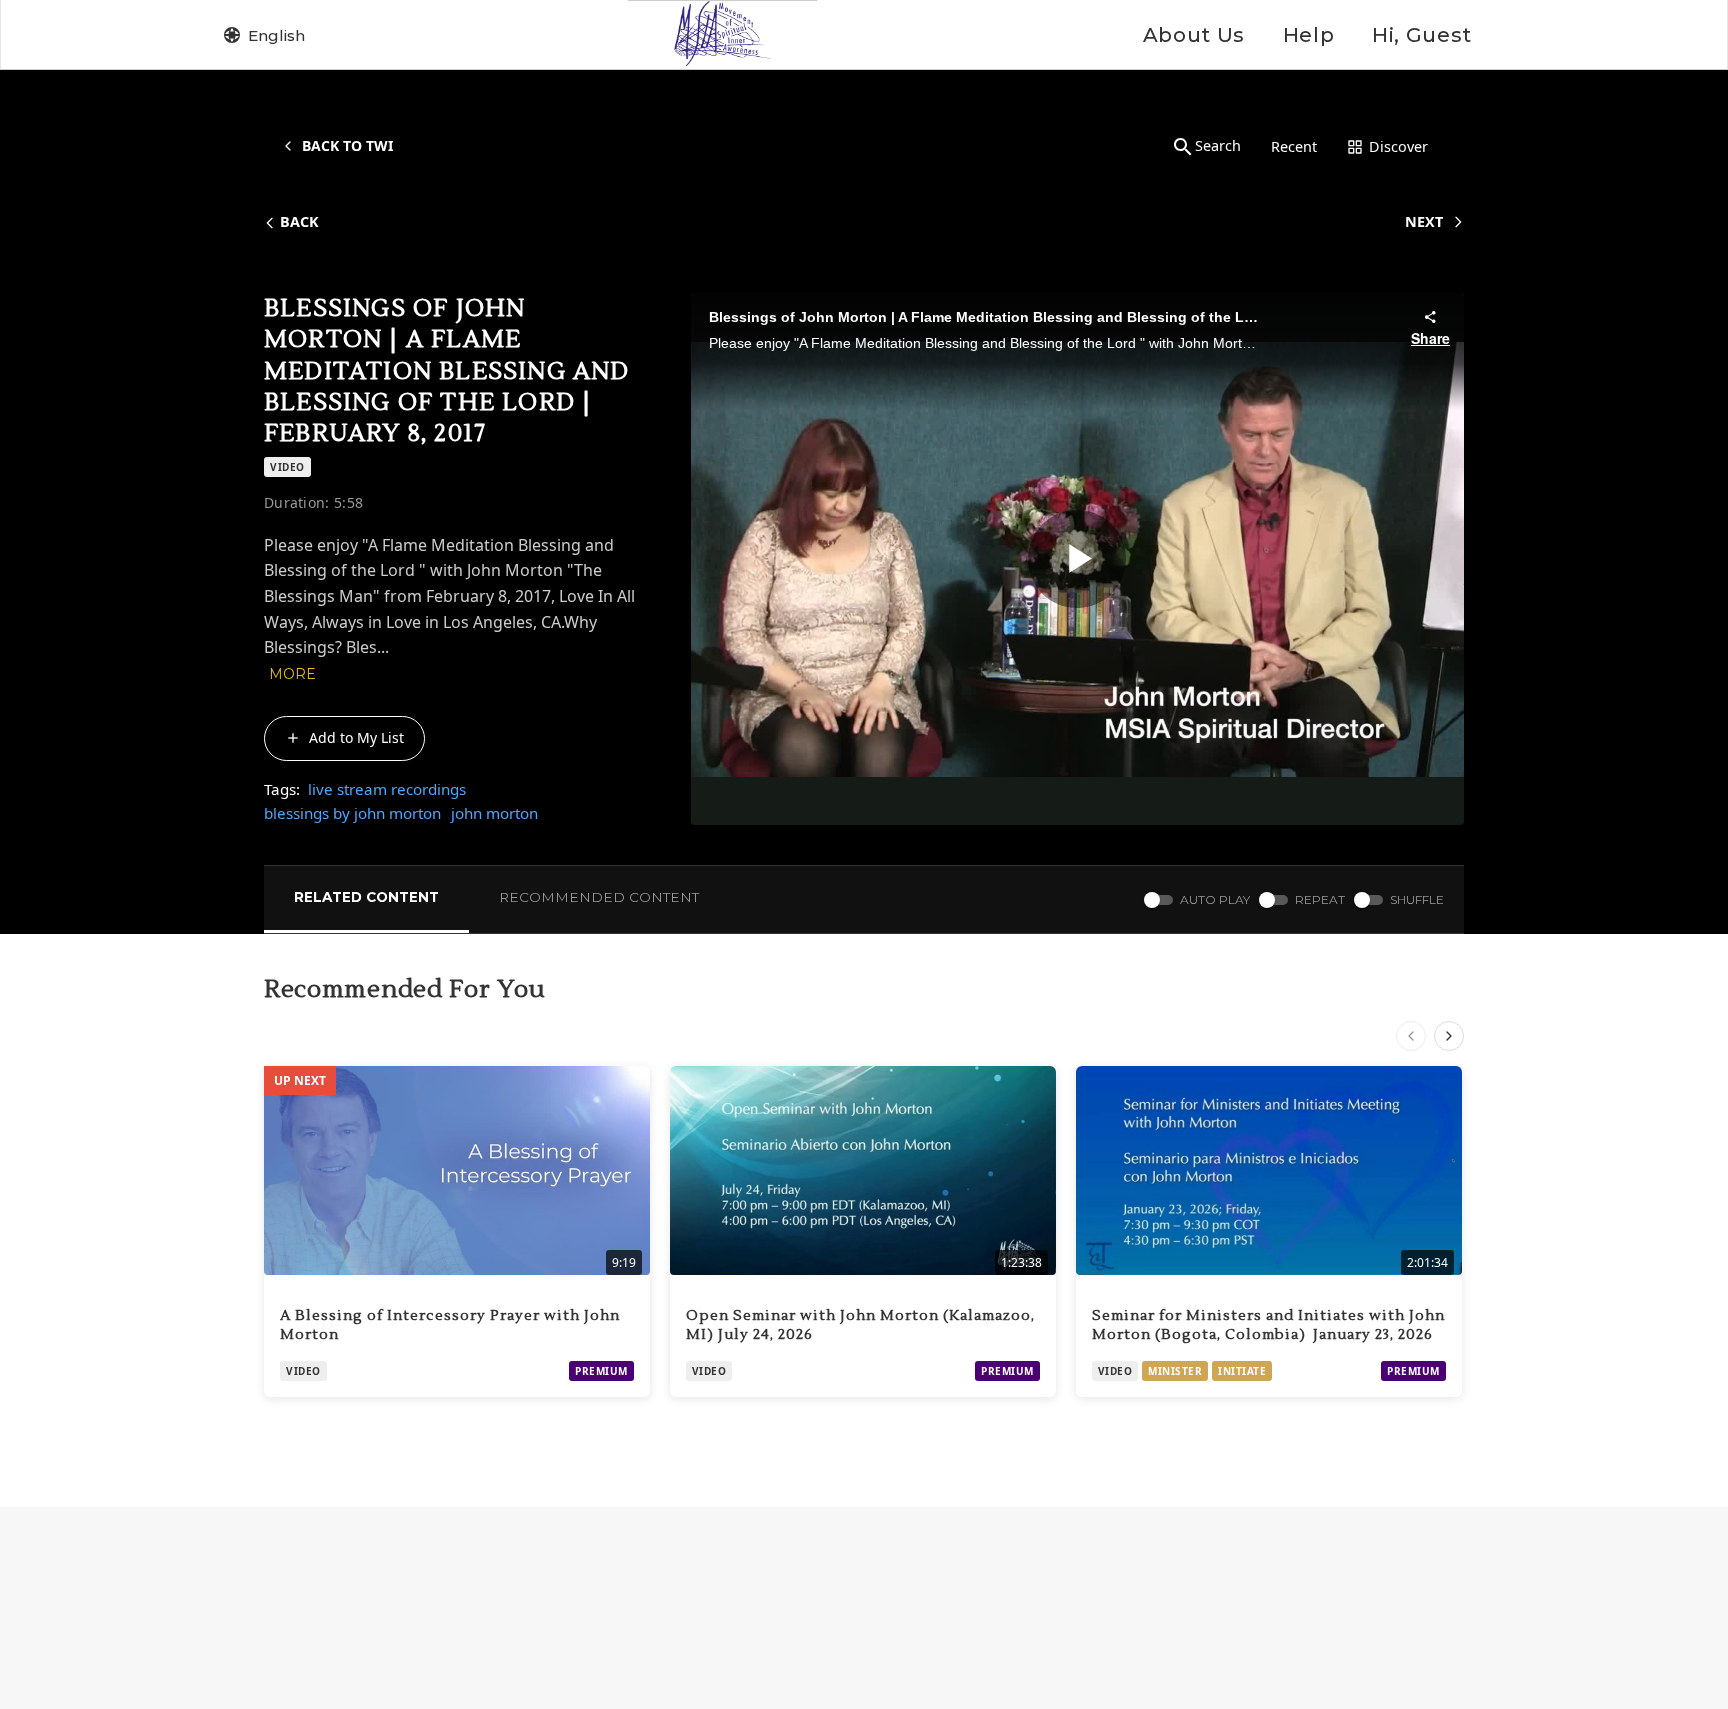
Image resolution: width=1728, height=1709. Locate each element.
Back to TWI (347, 145)
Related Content (366, 897)
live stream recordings (387, 789)
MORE (292, 674)
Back (299, 221)
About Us (1194, 35)
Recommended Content (599, 897)
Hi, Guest (1422, 35)
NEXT (1424, 221)
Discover (1398, 146)
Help (1308, 35)
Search (1218, 145)
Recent (1294, 146)
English (276, 35)
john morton (494, 813)
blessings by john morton (352, 813)
